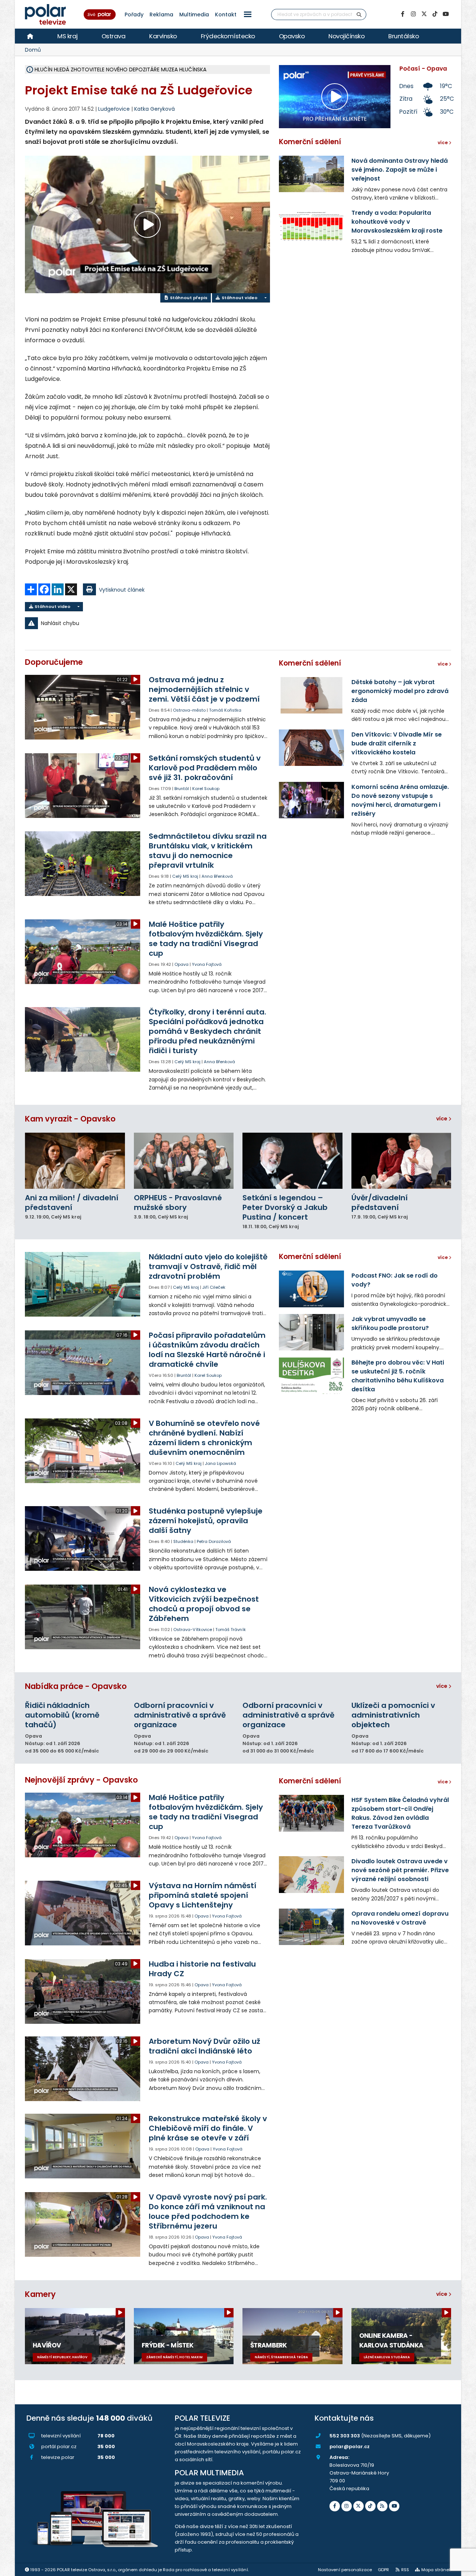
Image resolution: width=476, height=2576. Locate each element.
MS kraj (67, 36)
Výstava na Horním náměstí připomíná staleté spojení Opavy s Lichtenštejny (202, 1895)
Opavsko (292, 36)
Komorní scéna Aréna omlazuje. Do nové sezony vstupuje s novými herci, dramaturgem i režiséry (400, 800)
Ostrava (114, 36)
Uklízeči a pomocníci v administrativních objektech (393, 1715)
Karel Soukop (206, 789)
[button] (248, 14)
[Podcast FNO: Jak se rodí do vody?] (311, 1289)
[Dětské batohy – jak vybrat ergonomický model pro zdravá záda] (311, 695)
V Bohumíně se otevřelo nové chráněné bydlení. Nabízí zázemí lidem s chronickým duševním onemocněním (204, 1438)
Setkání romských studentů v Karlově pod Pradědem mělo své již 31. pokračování (205, 768)
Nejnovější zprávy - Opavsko (81, 1780)
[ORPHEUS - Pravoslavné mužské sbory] (184, 1161)
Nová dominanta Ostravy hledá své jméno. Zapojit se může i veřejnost (400, 170)
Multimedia (194, 14)
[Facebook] (402, 14)
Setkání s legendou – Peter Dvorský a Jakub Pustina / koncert (285, 1207)
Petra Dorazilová (214, 1541)
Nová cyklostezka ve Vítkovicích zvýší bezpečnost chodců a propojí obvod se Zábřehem (204, 1604)
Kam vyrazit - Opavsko (70, 1119)
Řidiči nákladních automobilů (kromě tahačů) (62, 1715)
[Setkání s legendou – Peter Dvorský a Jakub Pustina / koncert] (292, 1161)
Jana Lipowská (221, 1463)
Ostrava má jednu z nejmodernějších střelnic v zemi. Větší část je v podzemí (204, 689)
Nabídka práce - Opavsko (76, 1686)
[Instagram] (413, 14)
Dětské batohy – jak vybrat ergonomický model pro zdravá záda (400, 691)
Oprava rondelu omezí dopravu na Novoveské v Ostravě (400, 1918)
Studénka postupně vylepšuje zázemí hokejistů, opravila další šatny (206, 1521)
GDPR (383, 2570)
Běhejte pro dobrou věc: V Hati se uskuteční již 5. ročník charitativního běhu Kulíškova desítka (398, 1376)
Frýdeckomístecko (228, 36)
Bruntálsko (403, 36)
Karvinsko (163, 36)
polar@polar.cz (350, 2446)
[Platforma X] (424, 14)
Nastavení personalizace (345, 2570)
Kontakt (226, 14)
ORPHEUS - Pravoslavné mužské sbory (178, 1203)
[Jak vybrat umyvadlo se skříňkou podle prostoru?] (311, 1332)
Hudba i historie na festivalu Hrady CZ (202, 1969)
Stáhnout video (239, 298)
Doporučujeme (54, 662)
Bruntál (182, 789)
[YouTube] (446, 14)
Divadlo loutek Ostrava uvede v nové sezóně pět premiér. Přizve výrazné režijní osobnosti (400, 1870)
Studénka (183, 1541)
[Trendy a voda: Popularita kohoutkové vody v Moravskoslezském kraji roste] (311, 226)
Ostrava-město (189, 710)
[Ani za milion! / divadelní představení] (75, 1161)
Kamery (40, 2294)
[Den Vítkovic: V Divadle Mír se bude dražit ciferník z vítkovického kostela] (311, 748)
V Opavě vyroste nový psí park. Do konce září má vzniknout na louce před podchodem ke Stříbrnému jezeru (208, 2211)
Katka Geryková (155, 109)
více (442, 1119)
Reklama (161, 14)
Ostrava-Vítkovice (193, 1630)
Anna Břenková (217, 876)
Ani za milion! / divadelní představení (72, 1203)
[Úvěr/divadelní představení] (401, 1161)
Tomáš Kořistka (225, 710)
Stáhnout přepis (188, 298)
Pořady (134, 14)
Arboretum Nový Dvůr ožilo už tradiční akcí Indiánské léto (205, 2046)
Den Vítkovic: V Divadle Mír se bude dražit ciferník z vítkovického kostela (397, 743)
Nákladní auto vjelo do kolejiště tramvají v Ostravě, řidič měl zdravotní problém (208, 1266)
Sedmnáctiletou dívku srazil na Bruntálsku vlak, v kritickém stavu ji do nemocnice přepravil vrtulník (208, 851)
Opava (181, 964)
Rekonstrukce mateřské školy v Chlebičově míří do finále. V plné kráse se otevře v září (208, 2128)
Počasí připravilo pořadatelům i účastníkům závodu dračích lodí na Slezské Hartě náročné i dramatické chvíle (207, 1350)
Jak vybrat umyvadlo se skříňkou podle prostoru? (390, 1323)
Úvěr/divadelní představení (379, 1203)
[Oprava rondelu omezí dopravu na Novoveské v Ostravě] (311, 1927)
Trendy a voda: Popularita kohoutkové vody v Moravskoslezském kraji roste (397, 222)
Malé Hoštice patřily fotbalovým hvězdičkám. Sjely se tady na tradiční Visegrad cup (206, 939)
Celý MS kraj (185, 876)
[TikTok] (435, 14)
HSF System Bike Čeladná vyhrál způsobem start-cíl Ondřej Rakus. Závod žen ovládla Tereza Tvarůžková (400, 1813)
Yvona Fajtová (207, 964)
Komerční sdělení (310, 142)
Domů (33, 50)
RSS (405, 2570)
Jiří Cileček (214, 1287)
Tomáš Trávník (231, 1630)
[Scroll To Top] (463, 2568)
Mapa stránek (436, 2570)
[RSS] (382, 2506)
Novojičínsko (346, 36)
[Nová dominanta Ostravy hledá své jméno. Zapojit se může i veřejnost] (311, 174)
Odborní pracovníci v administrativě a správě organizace (180, 1715)
